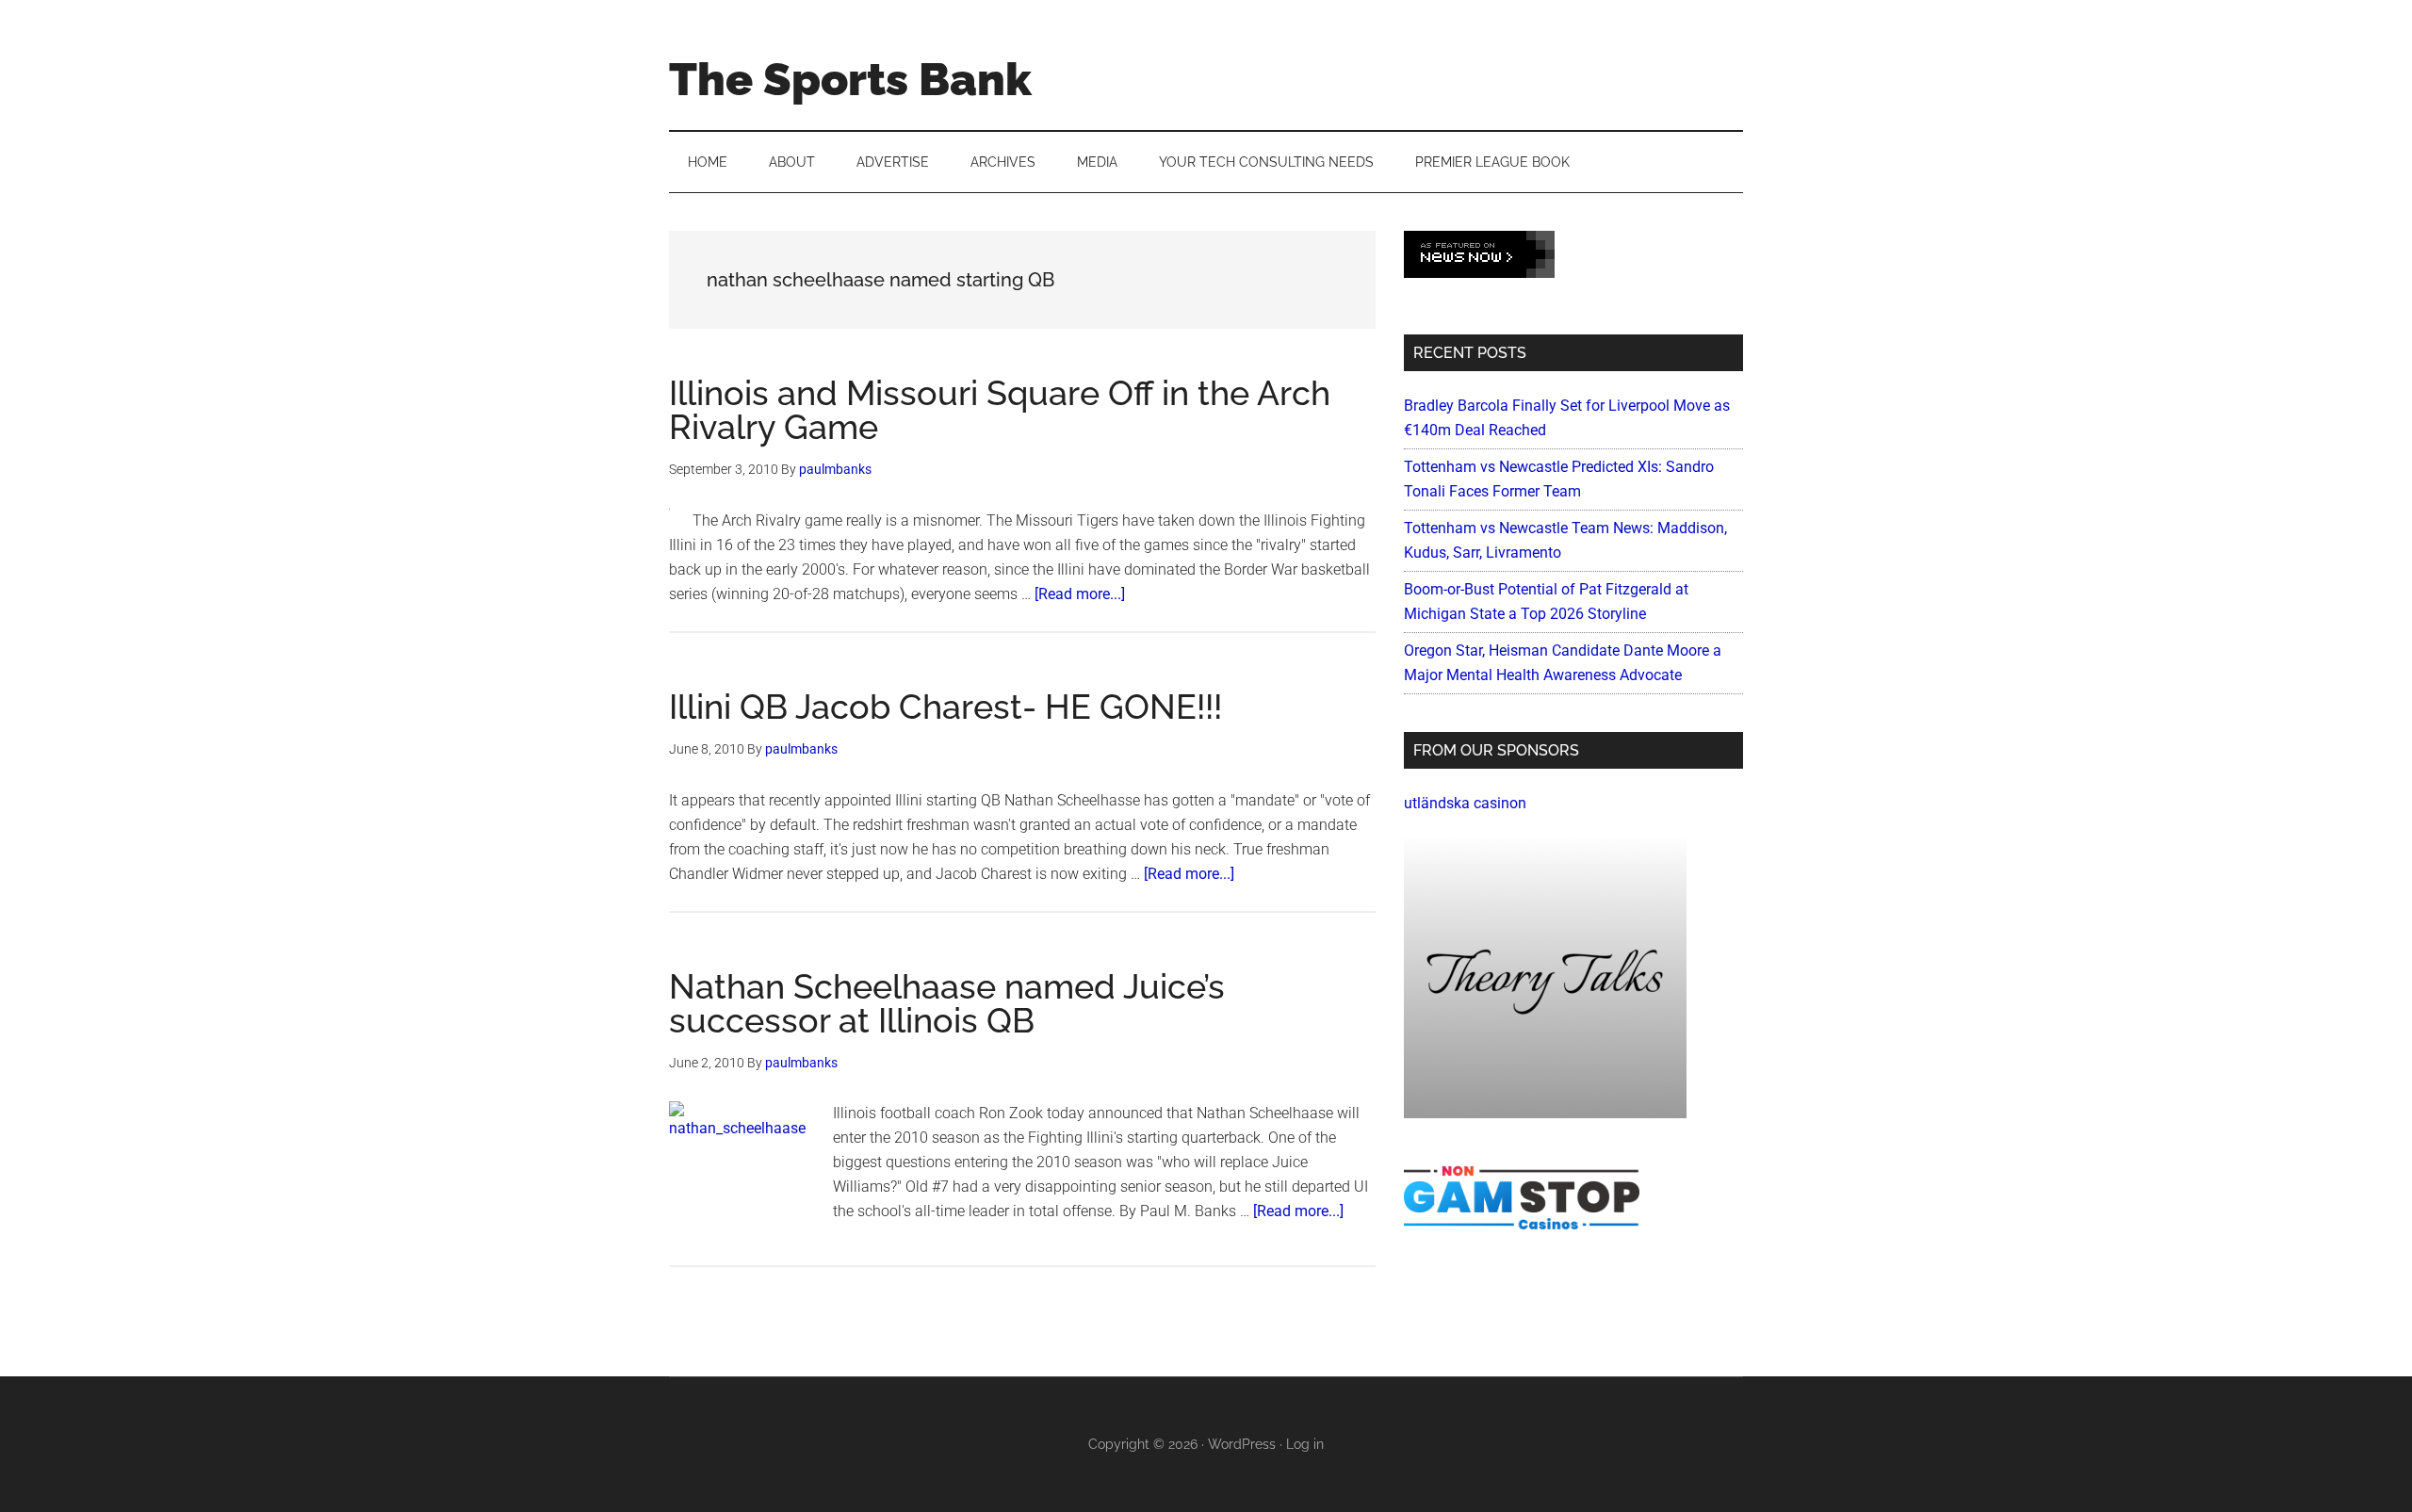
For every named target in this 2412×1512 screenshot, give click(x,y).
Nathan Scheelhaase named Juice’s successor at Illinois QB (947, 1003)
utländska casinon (1465, 803)
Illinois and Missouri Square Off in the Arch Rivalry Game (1000, 410)
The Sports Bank (850, 79)
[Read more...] (1080, 594)
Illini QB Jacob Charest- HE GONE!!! (945, 707)
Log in (1305, 1444)
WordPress (1242, 1444)
